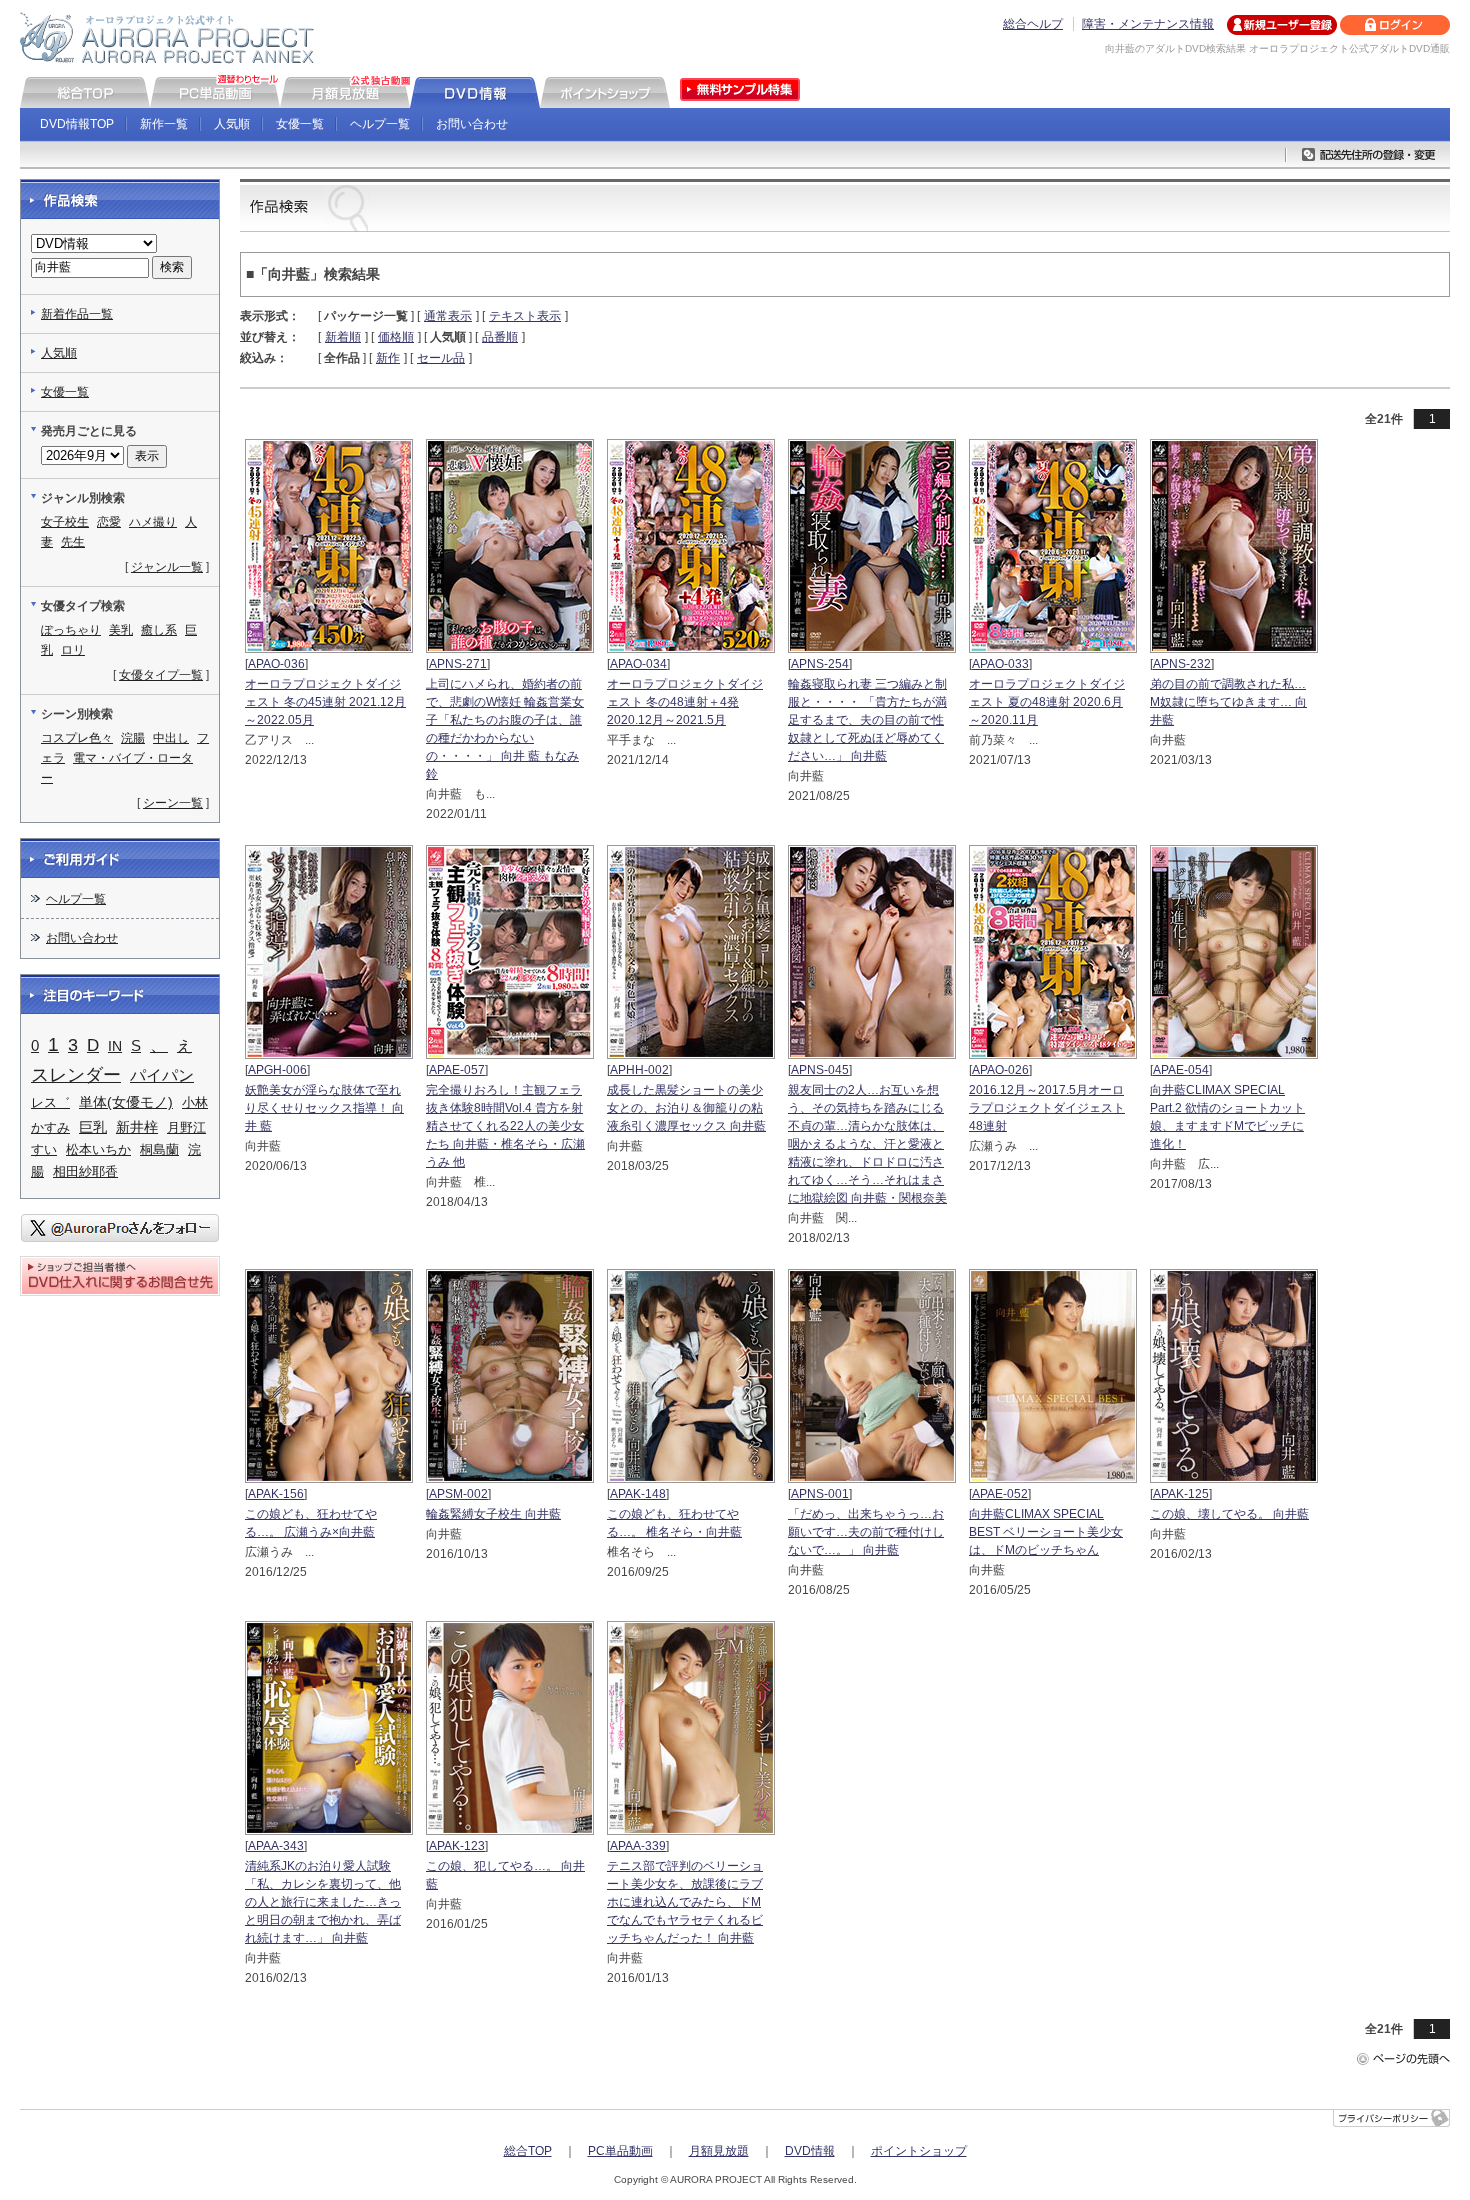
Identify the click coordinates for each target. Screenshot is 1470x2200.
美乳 (121, 630)
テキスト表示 (525, 316)
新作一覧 (164, 124)
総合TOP (528, 2151)
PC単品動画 (620, 2151)
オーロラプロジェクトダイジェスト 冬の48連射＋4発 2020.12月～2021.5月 (685, 702)
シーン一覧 (173, 803)
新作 (388, 358)
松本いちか (98, 1149)
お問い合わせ (472, 124)
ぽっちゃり (71, 630)
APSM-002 (458, 1494)
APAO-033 (1000, 664)
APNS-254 (820, 664)
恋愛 (109, 522)
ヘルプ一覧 (380, 124)
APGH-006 (277, 1070)
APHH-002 (639, 1070)
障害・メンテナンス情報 (1148, 24)
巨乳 (93, 1127)
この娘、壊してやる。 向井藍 (1229, 1514)
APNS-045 (820, 1070)
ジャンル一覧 (167, 567)
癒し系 (159, 630)
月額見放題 (719, 2151)
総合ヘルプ (1033, 24)
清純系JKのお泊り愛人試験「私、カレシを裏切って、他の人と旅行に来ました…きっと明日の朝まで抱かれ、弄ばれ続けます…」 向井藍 (323, 1902)
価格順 (396, 337)
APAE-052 (1000, 1494)
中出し (171, 738)
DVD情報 (810, 2151)
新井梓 (137, 1127)
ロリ (73, 650)
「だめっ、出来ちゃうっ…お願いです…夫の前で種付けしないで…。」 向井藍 (866, 1532)
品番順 (500, 337)
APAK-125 (1181, 1494)
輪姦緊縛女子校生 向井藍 (493, 1514)
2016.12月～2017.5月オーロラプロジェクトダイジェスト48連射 (1047, 1108)
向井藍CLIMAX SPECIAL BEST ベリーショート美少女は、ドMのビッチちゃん (1046, 1532)
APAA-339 (638, 1846)
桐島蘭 (159, 1149)
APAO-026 (1000, 1070)
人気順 (232, 124)
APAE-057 (457, 1070)
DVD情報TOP (77, 124)
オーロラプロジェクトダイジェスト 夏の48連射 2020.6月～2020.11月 (1047, 702)
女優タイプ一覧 (161, 675)
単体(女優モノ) (126, 1102)
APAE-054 (1181, 1070)
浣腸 (133, 738)
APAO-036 (276, 664)
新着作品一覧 (77, 314)
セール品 (441, 358)
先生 (73, 542)
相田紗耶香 (85, 1171)
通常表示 (448, 316)
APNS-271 (458, 664)
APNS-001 (820, 1494)
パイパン (162, 1075)
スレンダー (76, 1075)
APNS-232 (1182, 664)
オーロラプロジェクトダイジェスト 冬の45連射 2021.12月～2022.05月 (325, 702)
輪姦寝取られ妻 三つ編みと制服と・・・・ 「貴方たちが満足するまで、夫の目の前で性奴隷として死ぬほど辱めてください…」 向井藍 (867, 720)
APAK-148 (638, 1494)
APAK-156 (276, 1494)
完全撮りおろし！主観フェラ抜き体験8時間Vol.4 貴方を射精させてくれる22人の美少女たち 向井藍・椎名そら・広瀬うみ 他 (505, 1126)
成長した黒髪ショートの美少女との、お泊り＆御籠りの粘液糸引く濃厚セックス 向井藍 (686, 1108)
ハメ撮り (153, 522)
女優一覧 (300, 124)
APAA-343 (276, 1846)
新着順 (343, 337)
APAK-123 (457, 1846)
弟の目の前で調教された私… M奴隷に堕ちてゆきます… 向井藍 (1228, 702)
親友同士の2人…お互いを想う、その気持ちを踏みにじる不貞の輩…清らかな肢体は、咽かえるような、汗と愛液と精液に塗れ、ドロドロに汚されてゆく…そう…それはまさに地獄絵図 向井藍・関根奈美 (867, 1144)
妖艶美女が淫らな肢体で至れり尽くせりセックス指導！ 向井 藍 (324, 1108)
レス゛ (50, 1102)
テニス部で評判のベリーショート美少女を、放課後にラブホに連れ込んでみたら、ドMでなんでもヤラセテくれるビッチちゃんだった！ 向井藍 (685, 1902)
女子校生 (65, 522)
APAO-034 (638, 664)
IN (115, 1046)
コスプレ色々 (77, 738)
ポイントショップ (919, 2151)
